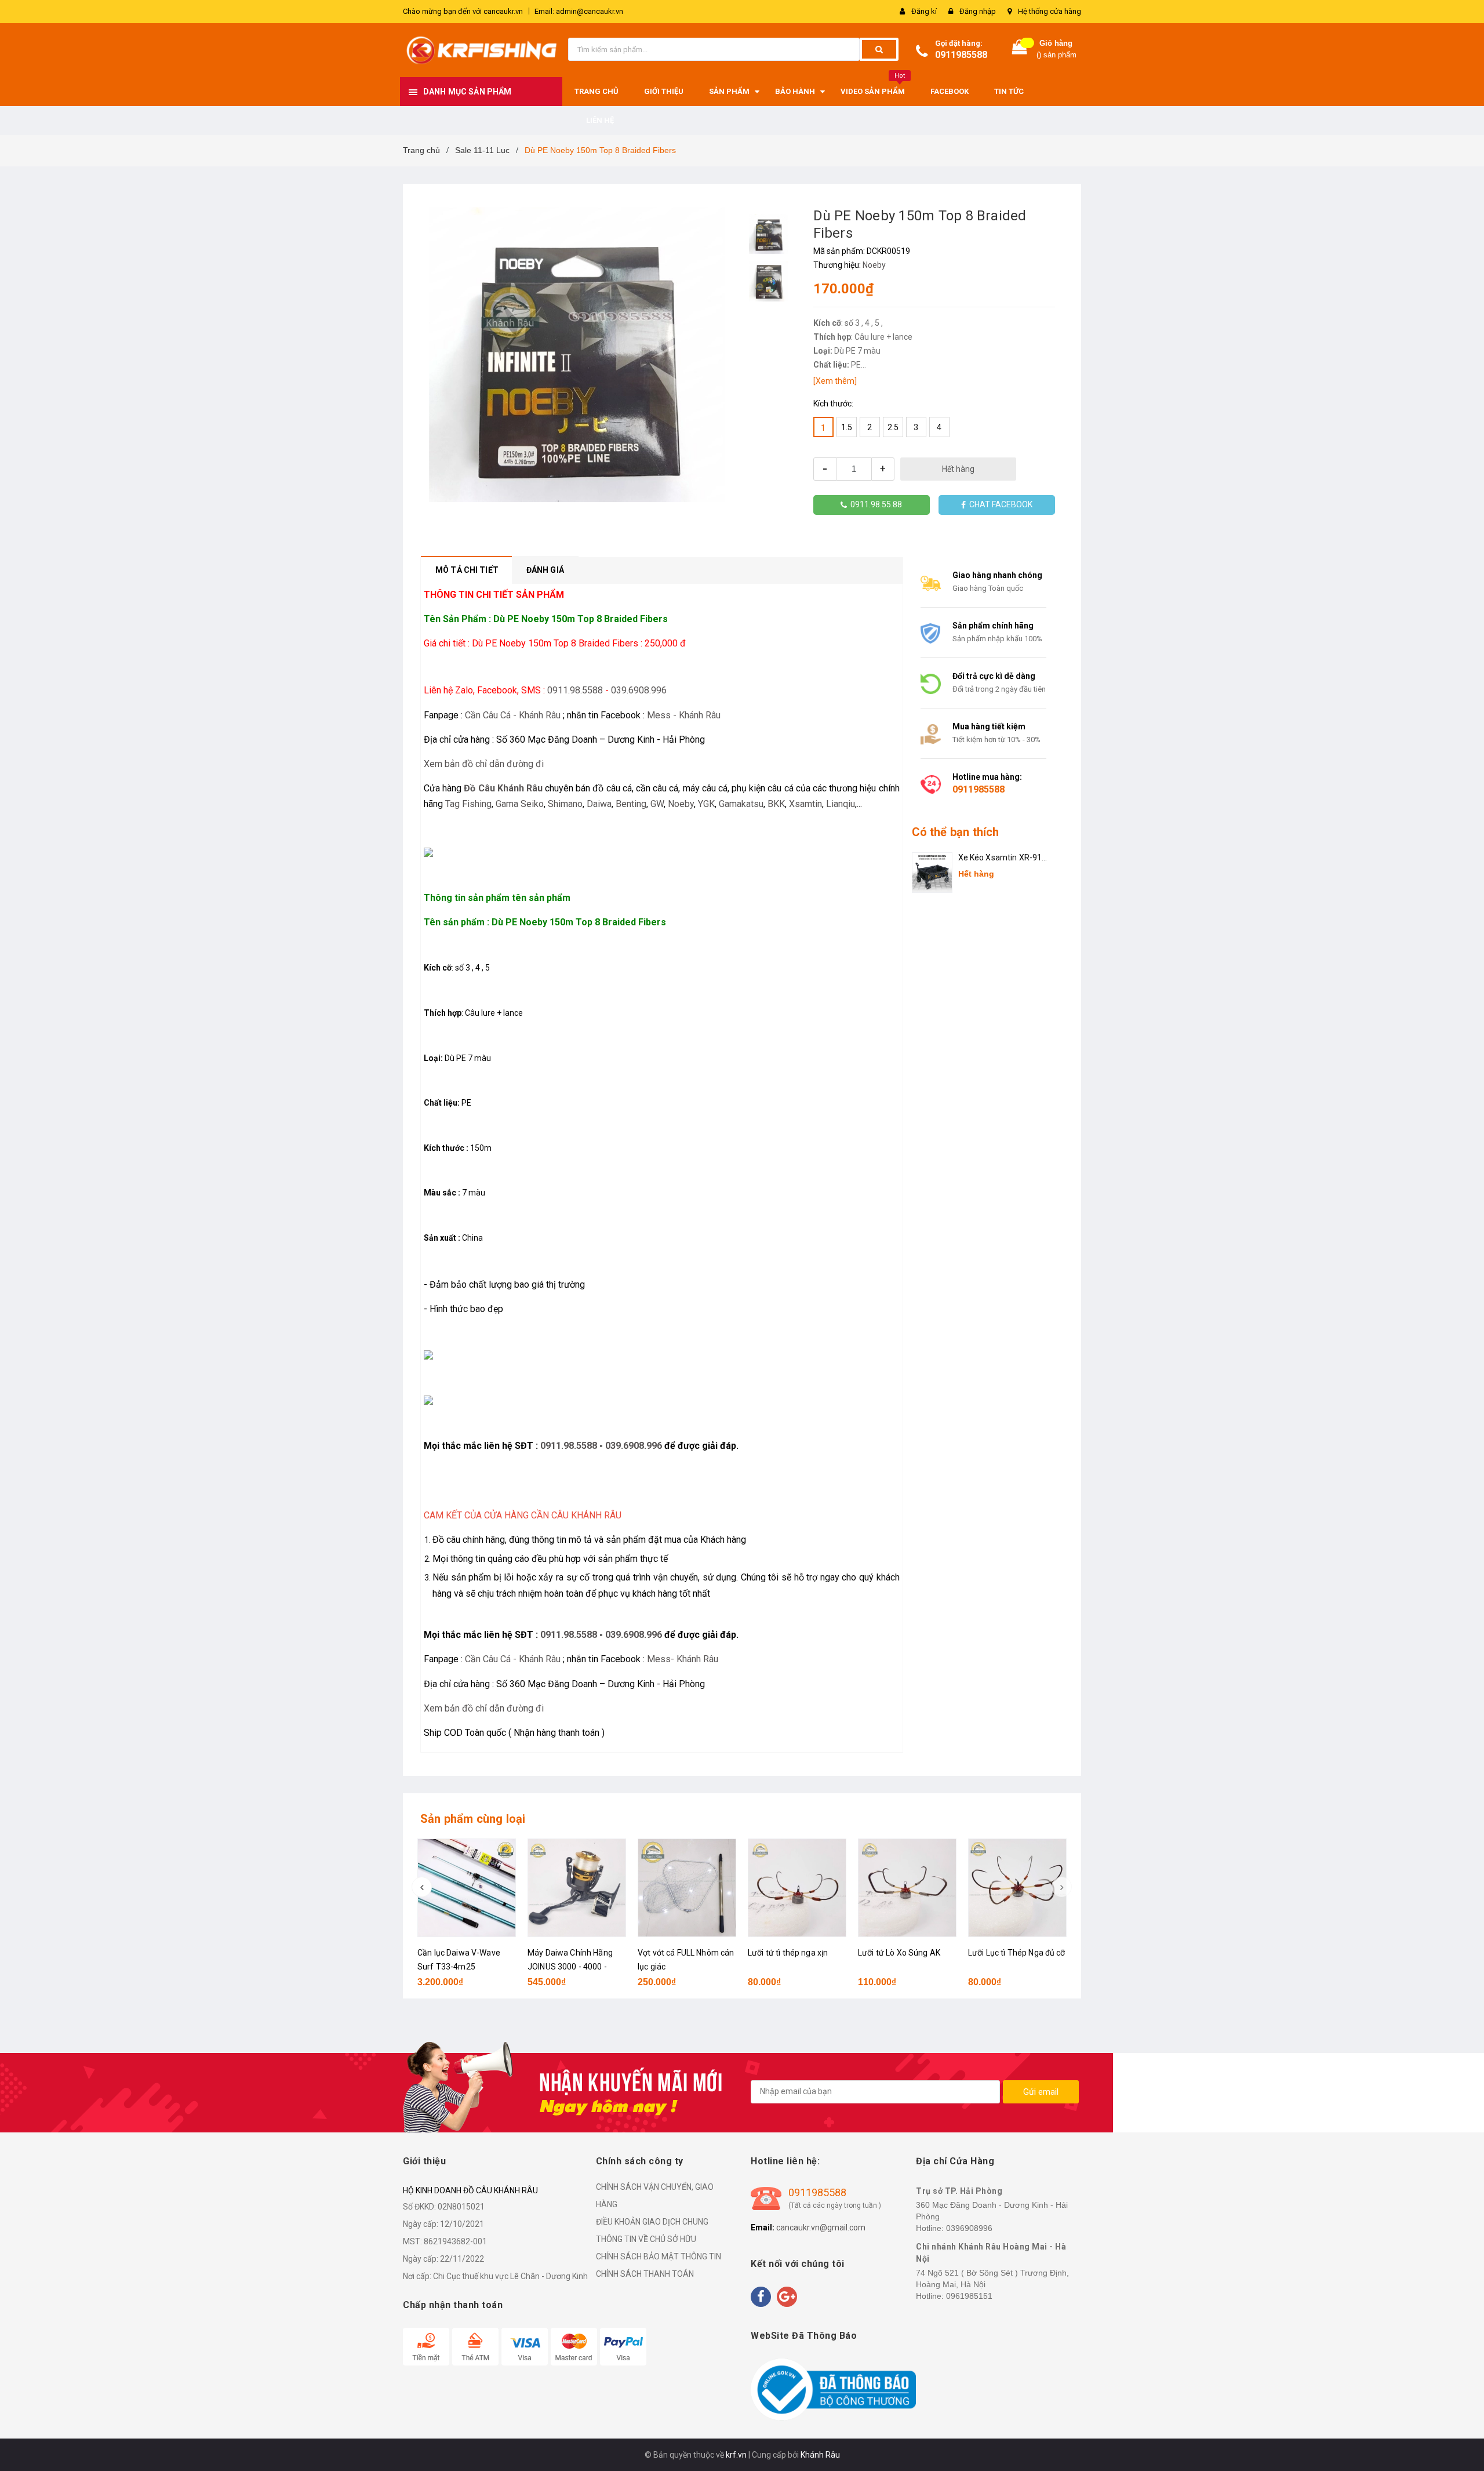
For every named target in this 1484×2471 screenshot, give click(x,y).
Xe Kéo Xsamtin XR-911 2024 (1003, 858)
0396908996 (969, 2228)
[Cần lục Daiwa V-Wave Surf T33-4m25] (467, 1888)
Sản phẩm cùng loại (473, 1819)
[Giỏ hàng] (1020, 50)
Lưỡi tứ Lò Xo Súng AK (899, 1953)
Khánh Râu (820, 2455)
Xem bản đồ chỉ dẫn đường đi (484, 764)
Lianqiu (841, 804)
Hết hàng (958, 469)
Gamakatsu (741, 804)
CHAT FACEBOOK (999, 504)
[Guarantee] (833, 2389)
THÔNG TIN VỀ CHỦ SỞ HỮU (646, 2239)
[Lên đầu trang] (1464, 2448)
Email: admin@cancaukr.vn (579, 11)
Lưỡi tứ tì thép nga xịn (788, 1953)
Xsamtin (805, 804)
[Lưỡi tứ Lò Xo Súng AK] (907, 1888)
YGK (706, 804)
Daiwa (599, 804)
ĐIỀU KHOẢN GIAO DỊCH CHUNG (652, 2222)
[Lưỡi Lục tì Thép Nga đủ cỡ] (1017, 1888)
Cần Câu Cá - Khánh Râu (513, 715)
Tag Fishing (468, 804)
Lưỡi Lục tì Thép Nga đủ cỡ (1017, 1953)
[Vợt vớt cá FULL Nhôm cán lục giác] (687, 1888)
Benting (631, 804)
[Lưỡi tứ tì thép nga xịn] (797, 1888)
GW (657, 804)
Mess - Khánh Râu (684, 715)
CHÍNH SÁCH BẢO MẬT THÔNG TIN (659, 2256)
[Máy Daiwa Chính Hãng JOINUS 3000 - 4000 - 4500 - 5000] (577, 1888)
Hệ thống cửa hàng (1050, 11)
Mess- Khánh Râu (683, 1659)
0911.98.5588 (575, 690)
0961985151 (969, 2296)
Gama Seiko (520, 804)
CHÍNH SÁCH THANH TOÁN (645, 2274)
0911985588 (961, 55)
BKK (776, 804)
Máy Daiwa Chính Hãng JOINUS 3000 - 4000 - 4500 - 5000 (570, 1967)
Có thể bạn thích (956, 832)
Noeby (874, 265)
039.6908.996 (639, 690)
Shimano (565, 804)
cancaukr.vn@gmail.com (821, 2227)
